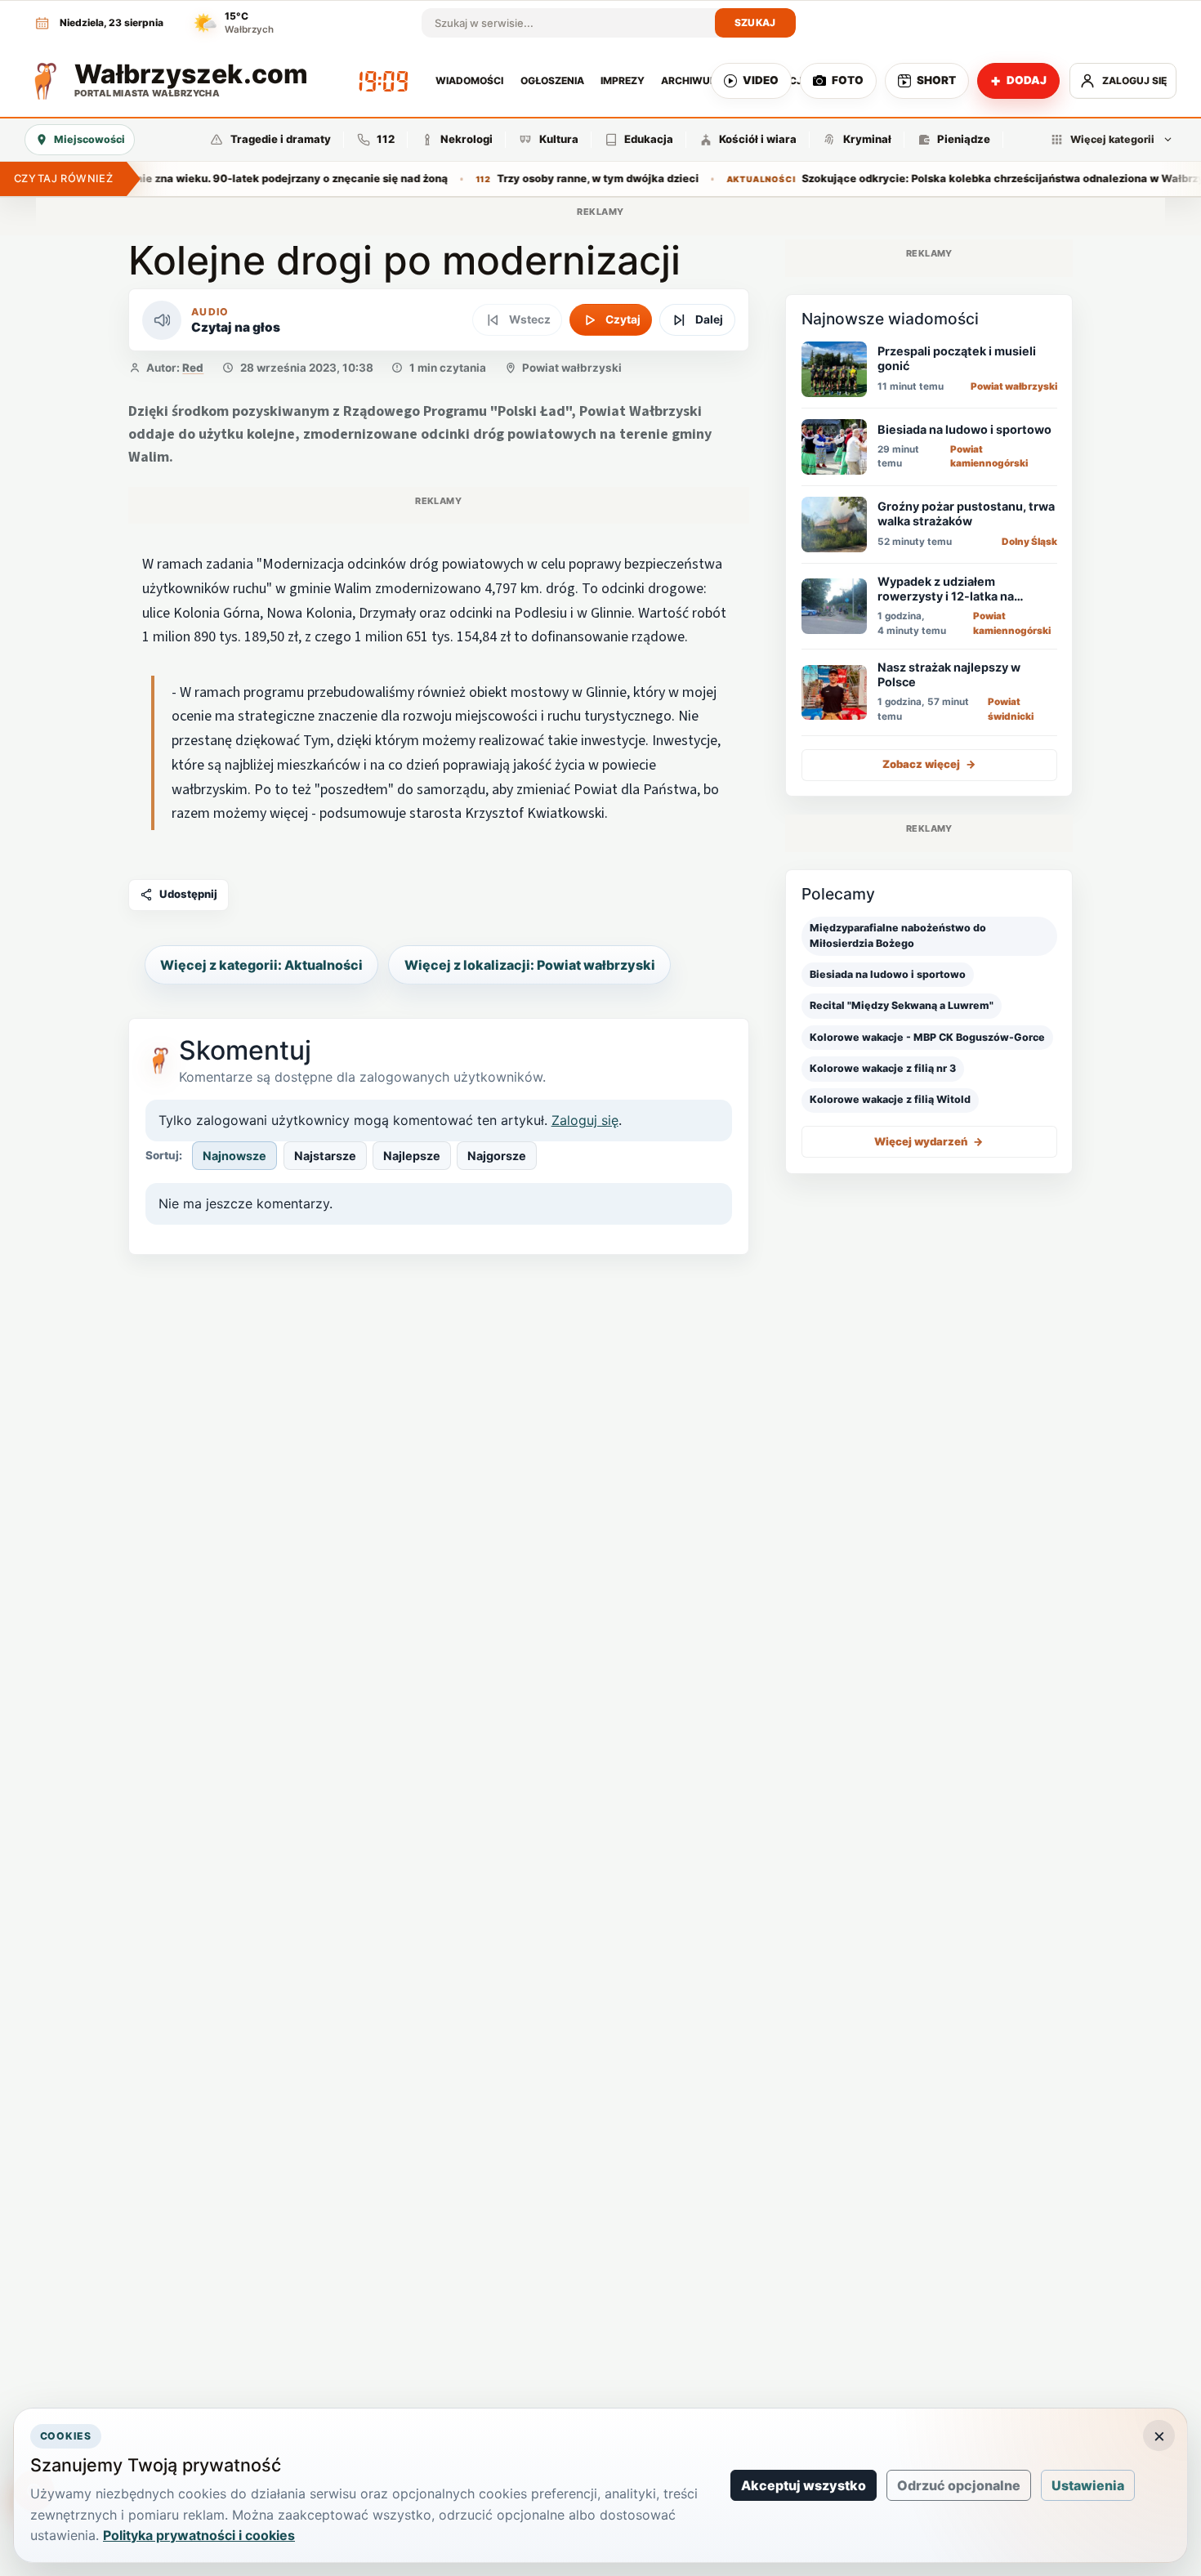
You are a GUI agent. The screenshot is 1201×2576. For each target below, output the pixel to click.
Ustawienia (1088, 2485)
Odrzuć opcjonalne (959, 2485)
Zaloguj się (585, 1120)
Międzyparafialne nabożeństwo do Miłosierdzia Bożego (898, 935)
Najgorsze (497, 1156)
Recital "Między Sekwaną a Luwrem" (902, 1005)
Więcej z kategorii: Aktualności (261, 965)
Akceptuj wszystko (804, 2485)
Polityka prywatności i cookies (199, 2535)
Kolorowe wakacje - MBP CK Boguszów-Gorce (927, 1037)
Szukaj (755, 22)
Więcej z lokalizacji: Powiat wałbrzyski (530, 965)
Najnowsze (234, 1156)
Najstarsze (325, 1156)
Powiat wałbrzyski (572, 368)
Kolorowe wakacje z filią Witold (890, 1100)
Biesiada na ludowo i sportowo (888, 974)
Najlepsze (412, 1156)
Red (193, 368)
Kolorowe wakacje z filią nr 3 (883, 1068)
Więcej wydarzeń (929, 1141)
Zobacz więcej (929, 765)
